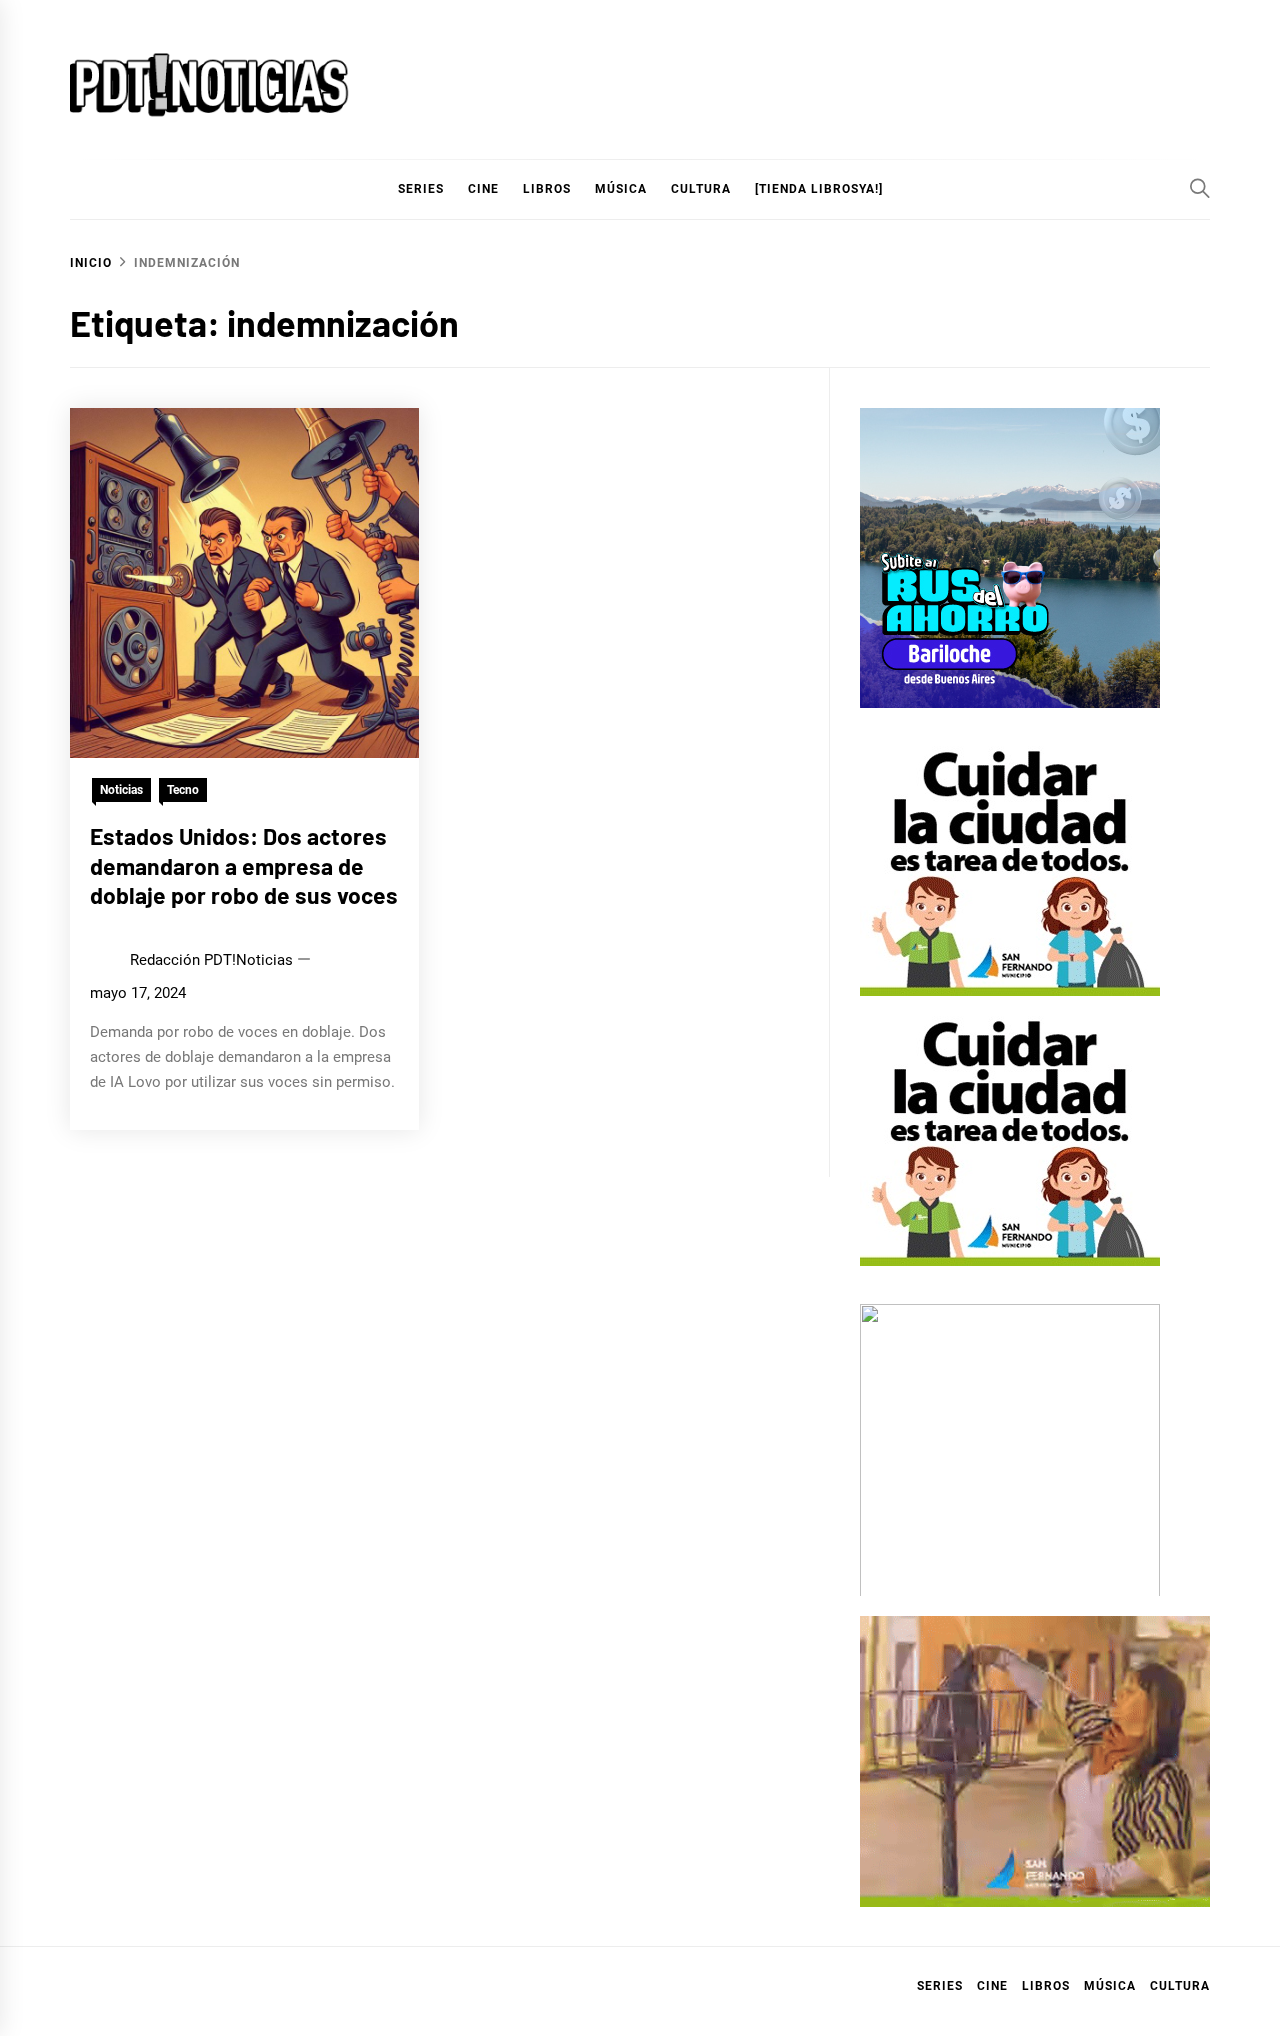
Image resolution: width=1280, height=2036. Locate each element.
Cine (483, 189)
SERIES (421, 189)
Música (1110, 1986)
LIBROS (547, 189)
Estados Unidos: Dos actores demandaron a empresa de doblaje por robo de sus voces (244, 866)
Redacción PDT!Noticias (211, 960)
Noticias (121, 790)
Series (940, 1986)
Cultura (701, 189)
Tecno (183, 790)
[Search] (1200, 188)
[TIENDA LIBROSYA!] (819, 189)
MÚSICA (621, 189)
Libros (1046, 1986)
